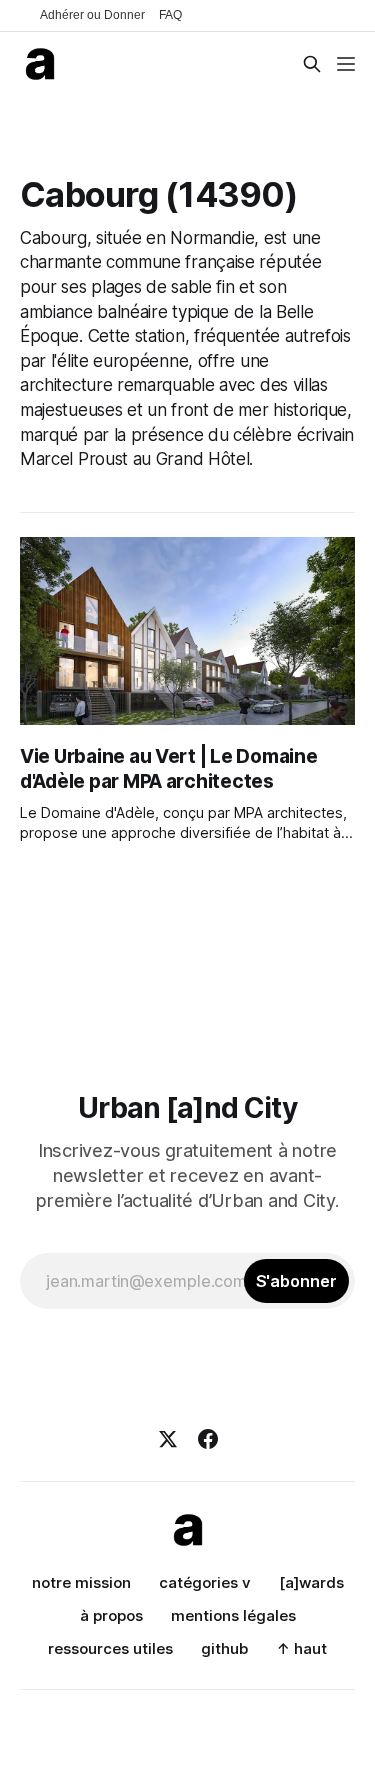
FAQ (170, 15)
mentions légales (233, 1615)
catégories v (205, 1582)
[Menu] (346, 64)
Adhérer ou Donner (92, 15)
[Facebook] (208, 1439)
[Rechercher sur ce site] (312, 64)
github (224, 1648)
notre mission (81, 1582)
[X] (168, 1439)
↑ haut (301, 1648)
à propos (111, 1615)
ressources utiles (110, 1648)
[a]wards (311, 1582)
